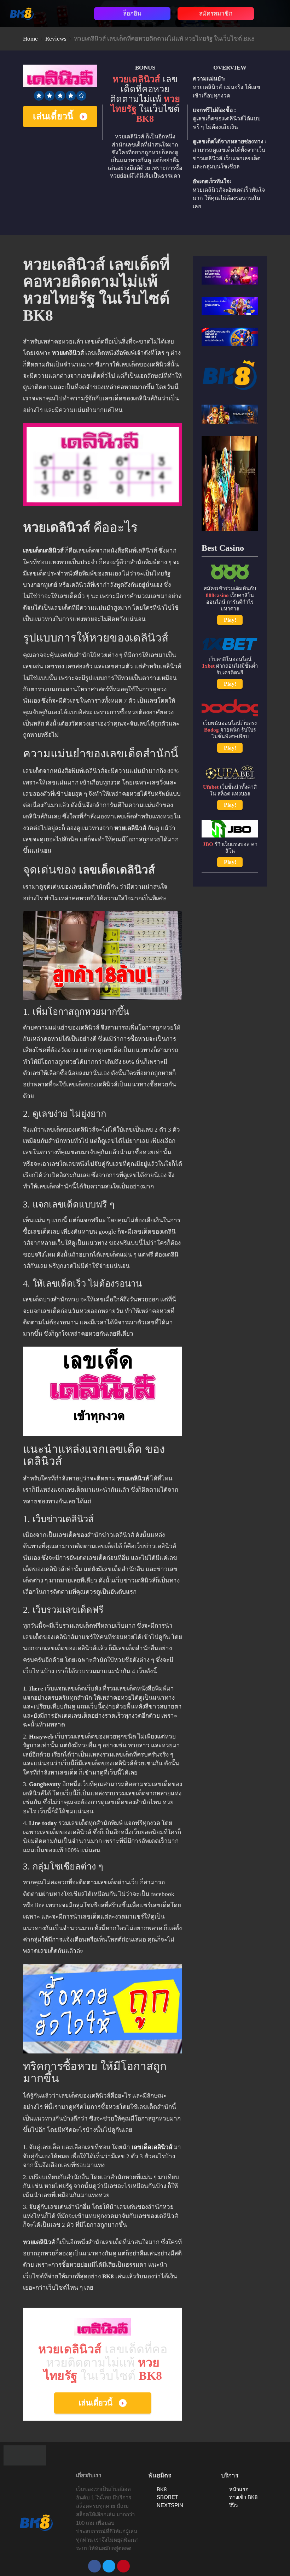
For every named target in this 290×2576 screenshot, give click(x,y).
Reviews (56, 39)
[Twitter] (109, 2566)
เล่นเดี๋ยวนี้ (53, 116)
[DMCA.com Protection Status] (25, 2455)
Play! (230, 620)
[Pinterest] (123, 2566)
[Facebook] (94, 2566)
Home (30, 39)
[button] (65, 12)
